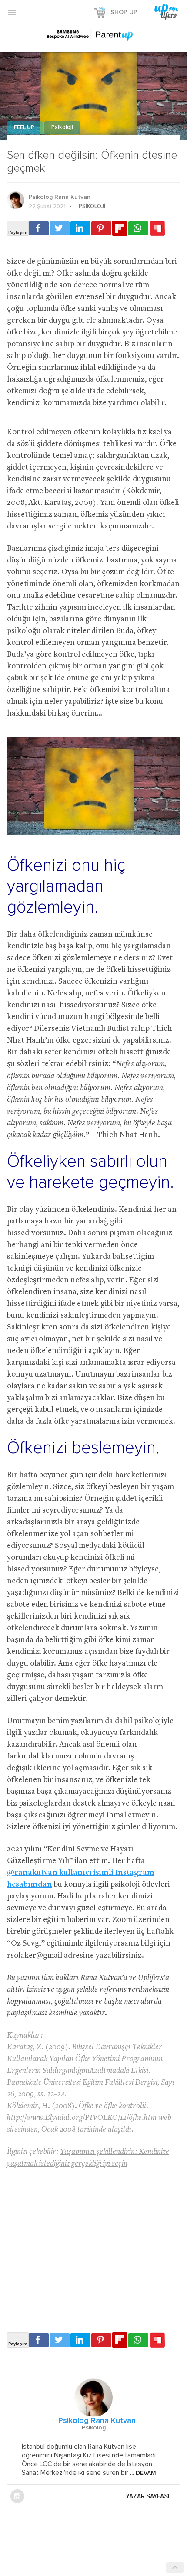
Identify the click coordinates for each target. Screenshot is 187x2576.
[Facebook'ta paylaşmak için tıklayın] (39, 228)
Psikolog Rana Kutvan (60, 197)
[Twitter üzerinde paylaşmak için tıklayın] (60, 228)
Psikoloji (62, 128)
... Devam (142, 2473)
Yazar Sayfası (148, 2496)
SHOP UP (124, 12)
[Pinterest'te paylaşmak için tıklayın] (101, 228)
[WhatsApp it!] (138, 228)
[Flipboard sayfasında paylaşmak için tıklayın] (120, 228)
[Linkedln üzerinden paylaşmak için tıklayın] (80, 228)
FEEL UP (25, 128)
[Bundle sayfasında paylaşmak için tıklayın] (157, 229)
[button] (12, 12)
